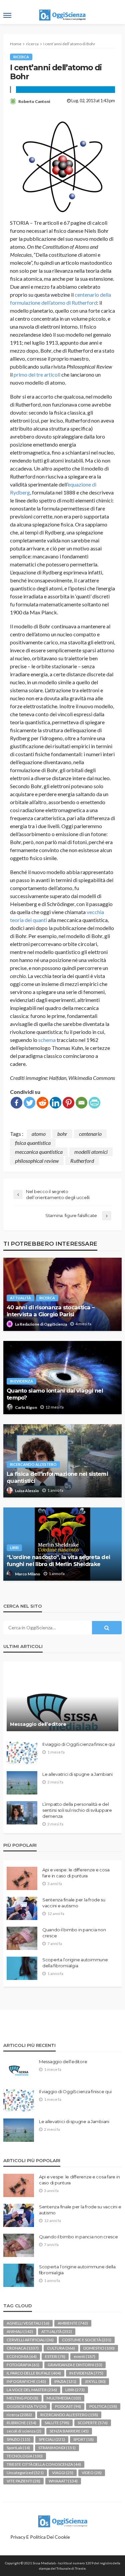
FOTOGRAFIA (23, 2365)
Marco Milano (28, 1574)
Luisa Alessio (27, 1491)
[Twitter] (29, 1103)
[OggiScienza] (63, 2520)
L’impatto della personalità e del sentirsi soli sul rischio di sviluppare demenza (77, 1810)
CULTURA (61, 2348)
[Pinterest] (68, 1103)
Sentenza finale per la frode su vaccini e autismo (74, 1903)
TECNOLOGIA (25, 2456)
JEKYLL (95, 2381)
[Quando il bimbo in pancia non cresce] (22, 1938)
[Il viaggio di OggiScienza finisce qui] (22, 1753)
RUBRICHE (21, 2423)
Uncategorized (25, 2473)
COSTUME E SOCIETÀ (87, 2340)
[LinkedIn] (55, 1103)
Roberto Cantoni (34, 101)
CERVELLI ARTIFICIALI (30, 2340)
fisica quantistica (33, 1143)
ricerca (21, 57)
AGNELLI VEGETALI (28, 2323)
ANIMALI (20, 2331)
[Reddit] (42, 1103)
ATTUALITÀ (20, 1298)
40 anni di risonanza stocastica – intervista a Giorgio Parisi (50, 1311)
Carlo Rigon (26, 1407)
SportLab (18, 2448)
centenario (90, 1134)
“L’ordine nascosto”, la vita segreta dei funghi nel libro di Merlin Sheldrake (58, 1561)
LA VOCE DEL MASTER (32, 2390)
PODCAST (68, 2406)
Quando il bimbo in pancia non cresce (74, 1933)
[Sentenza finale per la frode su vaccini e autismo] (22, 1908)
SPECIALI (52, 2439)
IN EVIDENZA (21, 1381)
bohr (62, 1134)
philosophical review (37, 1161)
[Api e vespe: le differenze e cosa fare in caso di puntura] (22, 1878)
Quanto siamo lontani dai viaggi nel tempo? (55, 1394)
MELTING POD (22, 2398)
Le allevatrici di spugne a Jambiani (77, 1774)
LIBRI (14, 1548)
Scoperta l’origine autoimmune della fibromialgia (75, 1963)
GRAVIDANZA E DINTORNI (75, 2365)
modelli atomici (91, 1152)
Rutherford (82, 1161)
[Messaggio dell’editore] (62, 1700)
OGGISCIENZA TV (27, 2406)
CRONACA (23, 2348)
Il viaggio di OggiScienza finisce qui (78, 1744)
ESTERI (55, 2356)
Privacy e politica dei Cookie (40, 2537)
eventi (84, 2356)
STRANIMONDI (57, 2448)
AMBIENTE (73, 2323)
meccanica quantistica (39, 1152)
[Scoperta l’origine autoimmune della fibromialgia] (22, 1968)
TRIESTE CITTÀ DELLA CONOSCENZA (44, 2464)
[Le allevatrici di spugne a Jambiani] (22, 1783)
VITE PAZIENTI (23, 2481)
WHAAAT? (63, 2481)
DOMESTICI (99, 2348)
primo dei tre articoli (37, 374)
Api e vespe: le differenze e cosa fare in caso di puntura (76, 1873)
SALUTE (57, 2423)
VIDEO (92, 2473)
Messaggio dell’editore (38, 1724)
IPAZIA (65, 2381)
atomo (39, 1134)
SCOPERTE (93, 2423)
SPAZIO (18, 2439)
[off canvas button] (7, 15)
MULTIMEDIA (64, 2398)
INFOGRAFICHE (26, 2381)
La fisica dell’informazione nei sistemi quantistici (57, 1477)
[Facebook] (16, 1103)
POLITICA (103, 2406)
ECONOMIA (22, 2356)
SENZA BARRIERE (69, 2431)
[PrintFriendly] (94, 1103)
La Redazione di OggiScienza (41, 1324)
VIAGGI (63, 2473)
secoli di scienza (24, 2431)
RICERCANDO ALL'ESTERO (33, 1464)
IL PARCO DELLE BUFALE (34, 2373)
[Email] (81, 1103)
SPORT (83, 2439)
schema (47, 1040)
